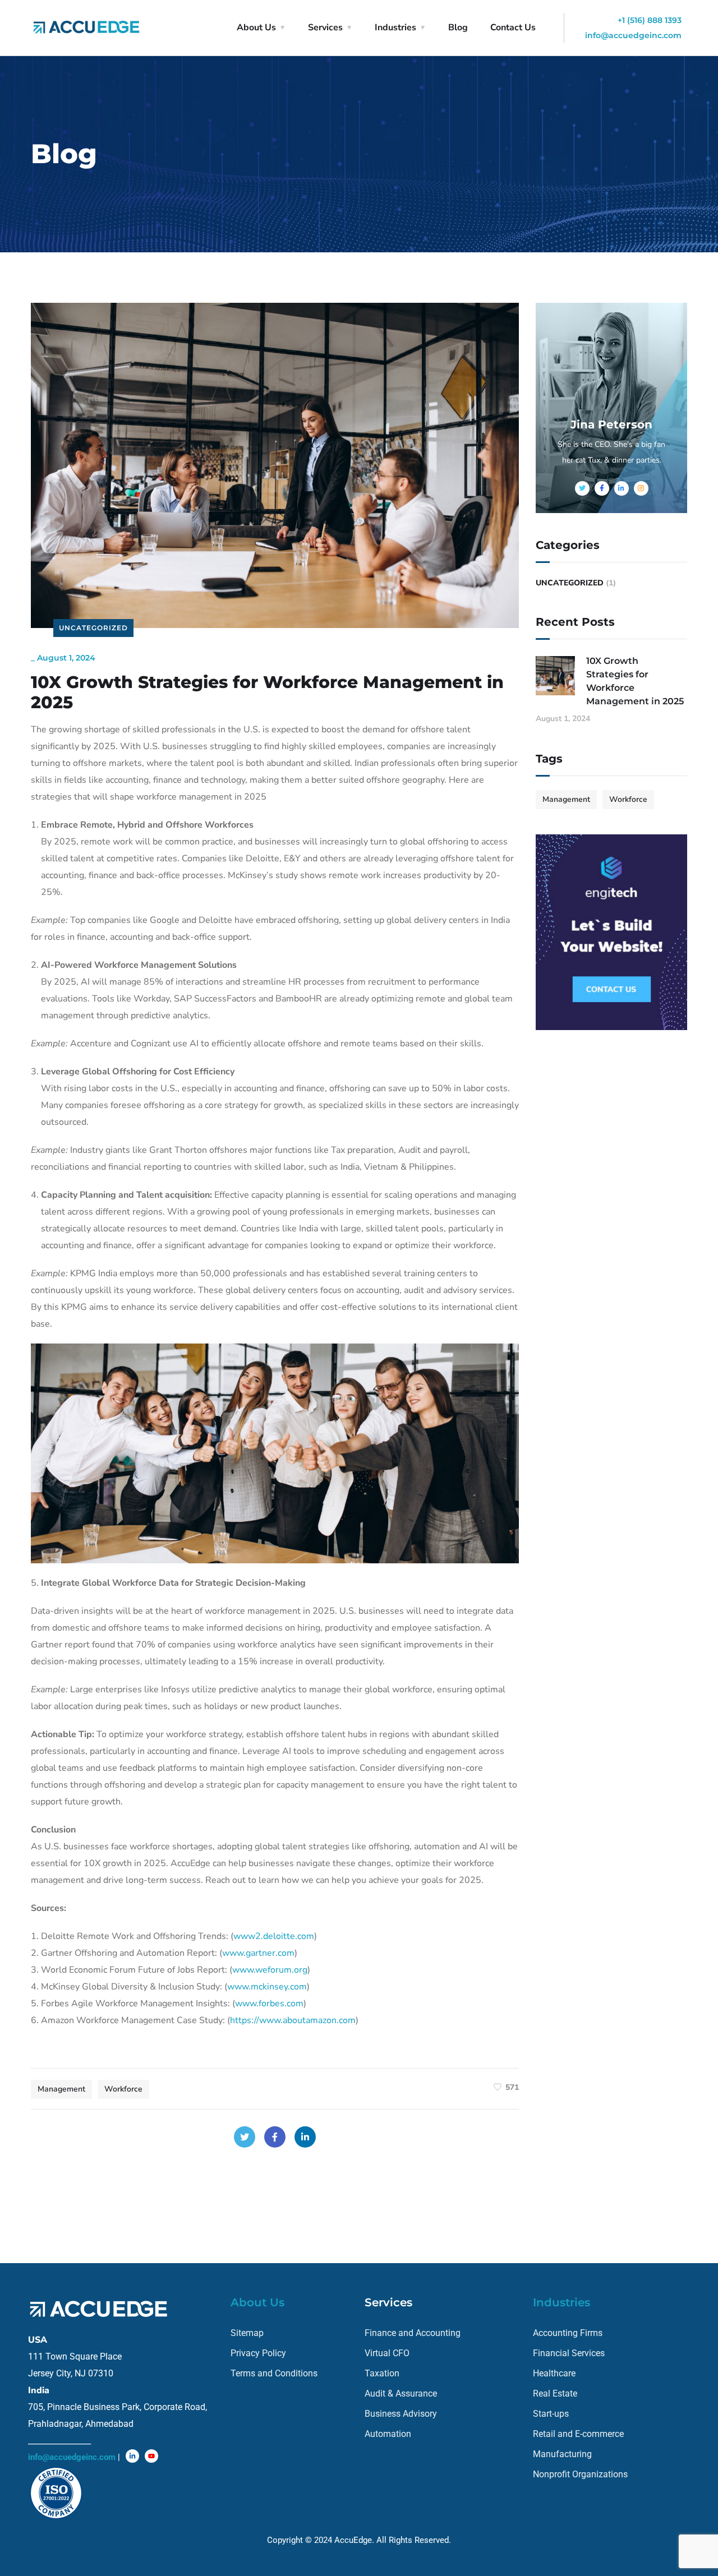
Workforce (123, 2089)
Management (61, 2089)
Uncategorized (93, 628)
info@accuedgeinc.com (633, 35)
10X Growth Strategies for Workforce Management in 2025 (635, 681)
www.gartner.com (258, 1953)
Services (325, 27)
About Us (256, 27)
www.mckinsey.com (267, 1987)
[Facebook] (275, 2137)
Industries (395, 27)
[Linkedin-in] (132, 2456)
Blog (458, 27)
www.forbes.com (269, 2003)
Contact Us (513, 27)
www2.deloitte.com (274, 1936)
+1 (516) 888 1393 (650, 20)
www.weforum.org (270, 1970)
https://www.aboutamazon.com (293, 2020)
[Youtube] (151, 2456)
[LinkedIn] (305, 2137)
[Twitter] (245, 2137)
